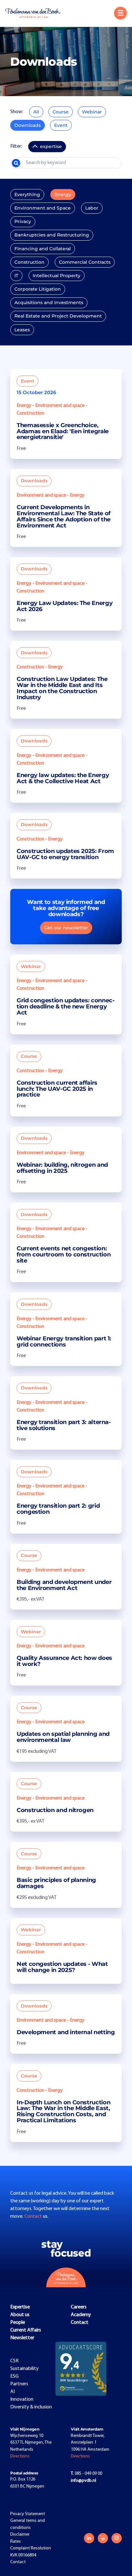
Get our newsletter (66, 928)
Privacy (23, 221)
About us (20, 2315)
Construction (29, 262)
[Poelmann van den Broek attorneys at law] (36, 13)
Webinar (92, 112)
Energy (63, 195)
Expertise (20, 2307)
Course (61, 112)
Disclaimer (20, 2535)
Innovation (22, 2399)
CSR (14, 2361)
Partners (19, 2384)
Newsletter (22, 2338)
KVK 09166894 (23, 2555)
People (18, 2323)
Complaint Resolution (31, 2548)
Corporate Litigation (38, 289)
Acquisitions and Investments (49, 302)
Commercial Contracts (85, 262)
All (36, 112)
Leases (22, 330)
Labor (92, 208)
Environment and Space (43, 208)
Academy (81, 2315)
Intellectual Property (57, 276)
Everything (27, 195)
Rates (16, 2542)
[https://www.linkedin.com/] (89, 2538)
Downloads (28, 125)
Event (61, 125)
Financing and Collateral (43, 249)
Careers (79, 2307)
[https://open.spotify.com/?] (103, 2538)
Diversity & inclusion (31, 2407)
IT (16, 276)
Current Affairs (26, 2330)
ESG (14, 2376)
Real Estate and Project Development (58, 316)
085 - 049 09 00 (87, 2474)
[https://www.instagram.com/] (117, 2538)
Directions (20, 2456)
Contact (34, 2216)
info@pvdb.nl (83, 2481)
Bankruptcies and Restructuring (52, 235)
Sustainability (25, 2369)
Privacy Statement (28, 2514)
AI (12, 2392)
